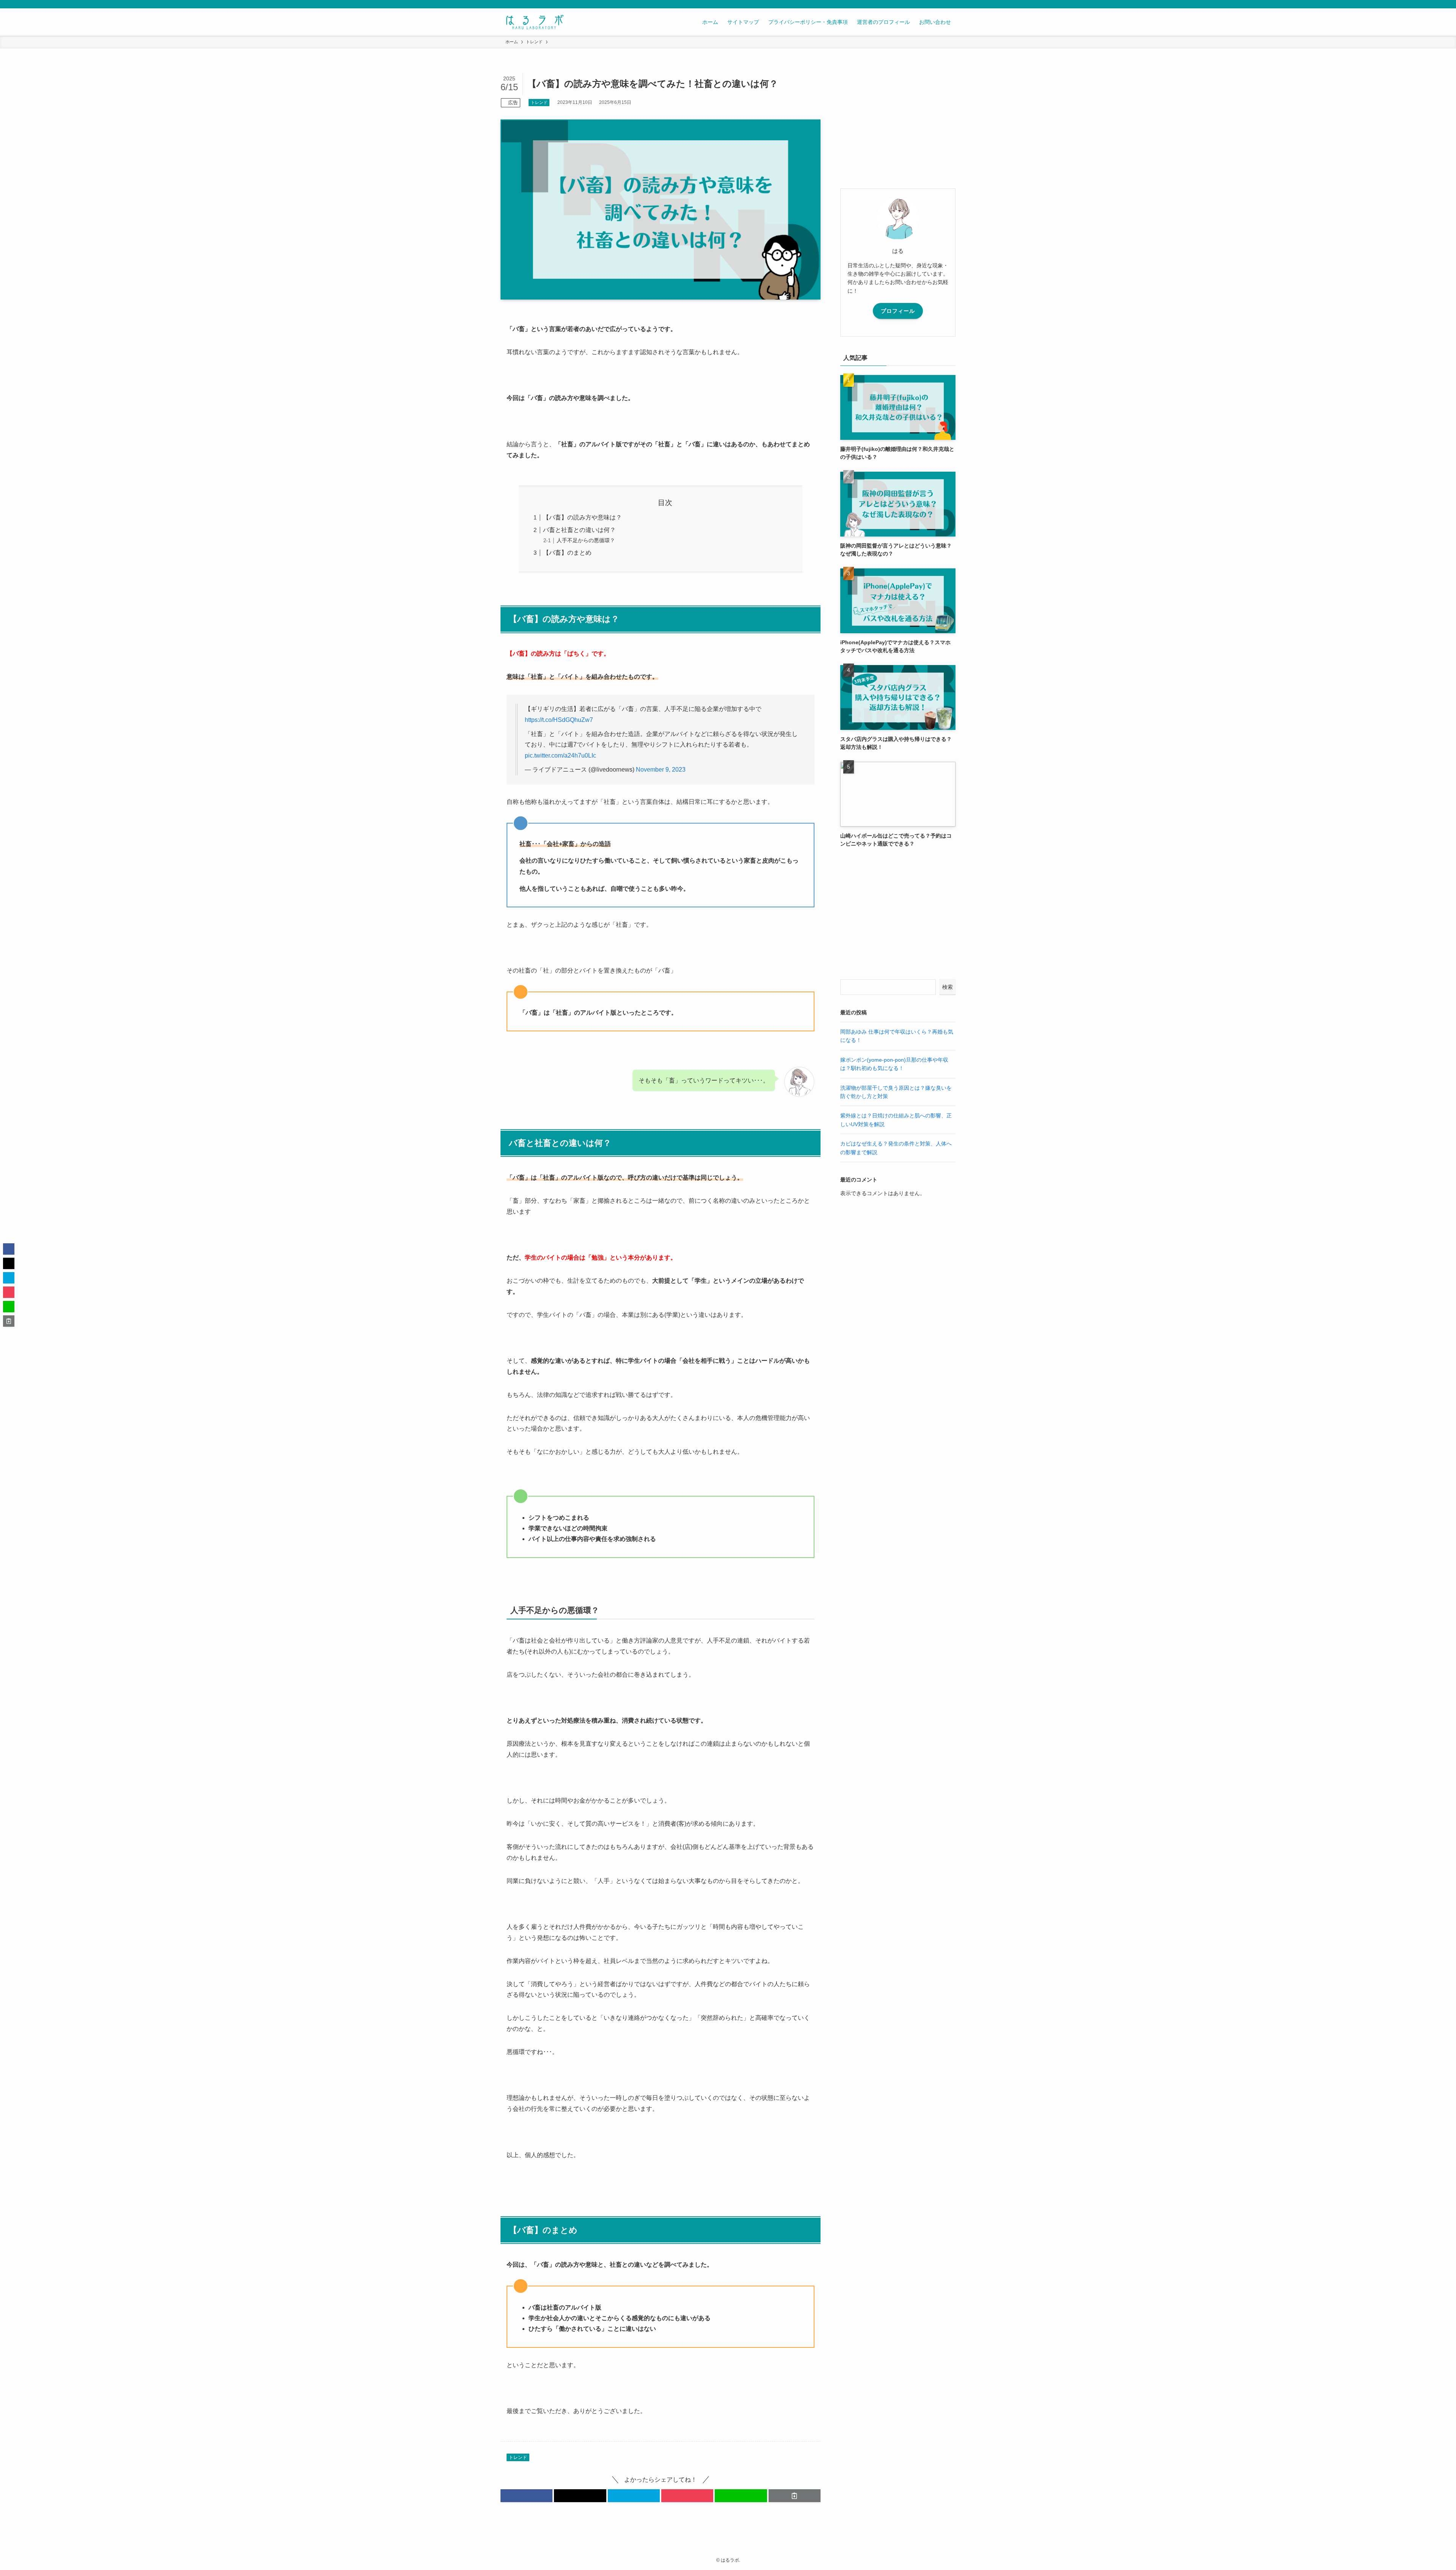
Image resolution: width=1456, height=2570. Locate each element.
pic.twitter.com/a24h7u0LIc (560, 755)
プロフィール (898, 311)
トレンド (539, 102)
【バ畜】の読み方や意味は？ (582, 517)
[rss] (941, 4)
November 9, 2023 (661, 770)
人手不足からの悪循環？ (586, 540)
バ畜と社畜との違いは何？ (579, 530)
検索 (948, 987)
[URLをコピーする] (795, 2496)
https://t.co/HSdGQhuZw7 (559, 720)
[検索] (951, 4)
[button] (526, 2496)
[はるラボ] (534, 22)
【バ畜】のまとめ (567, 553)
